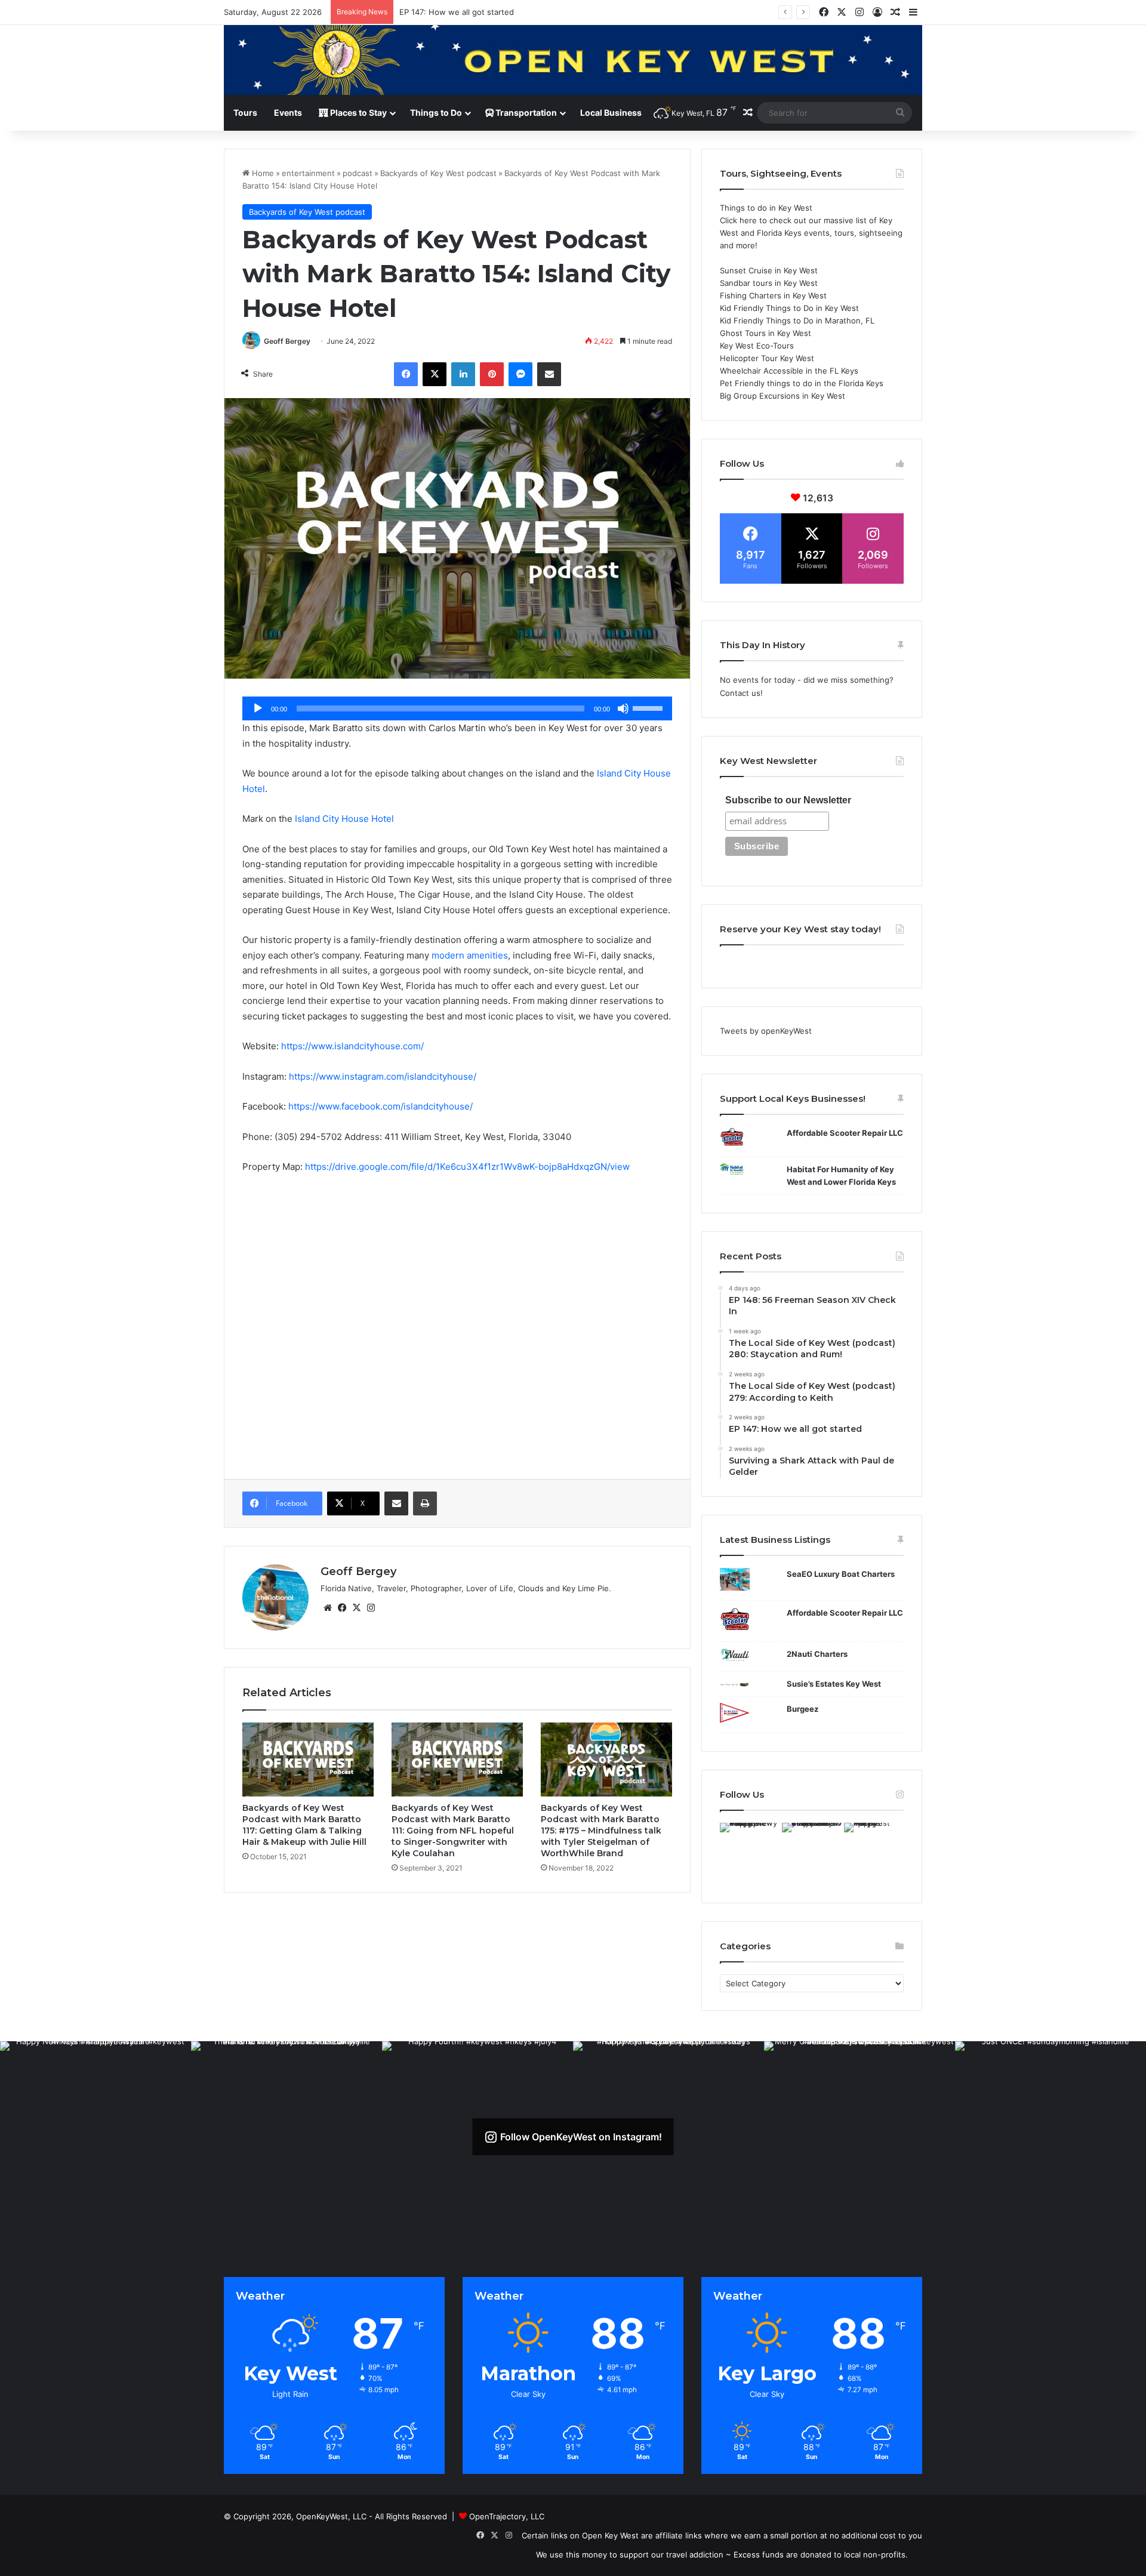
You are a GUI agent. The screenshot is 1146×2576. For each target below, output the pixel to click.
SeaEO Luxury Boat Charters (841, 1574)
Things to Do (436, 113)
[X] (435, 374)
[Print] (425, 1503)
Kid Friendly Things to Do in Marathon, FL (797, 321)
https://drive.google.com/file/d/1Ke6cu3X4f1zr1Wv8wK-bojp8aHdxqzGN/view (467, 1167)
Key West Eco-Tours (757, 346)
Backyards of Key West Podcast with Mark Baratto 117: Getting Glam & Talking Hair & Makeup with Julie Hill (304, 1825)
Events (288, 113)
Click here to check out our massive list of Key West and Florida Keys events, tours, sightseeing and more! (811, 233)
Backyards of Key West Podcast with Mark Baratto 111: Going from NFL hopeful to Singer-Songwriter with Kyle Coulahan (453, 1831)
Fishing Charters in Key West (773, 295)
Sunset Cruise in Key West (769, 270)
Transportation (525, 113)
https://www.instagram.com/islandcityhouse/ (383, 1076)
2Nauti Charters (817, 1654)
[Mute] (623, 708)
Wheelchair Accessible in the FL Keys (789, 371)
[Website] (328, 1608)
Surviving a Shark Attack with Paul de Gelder (482, 12)
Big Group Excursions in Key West (783, 396)
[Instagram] (371, 1608)
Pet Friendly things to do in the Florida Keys (802, 383)
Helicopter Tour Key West (767, 358)
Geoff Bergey (287, 341)
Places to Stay (358, 113)
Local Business (611, 113)
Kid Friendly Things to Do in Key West (789, 308)
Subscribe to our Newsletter (788, 800)
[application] (457, 708)
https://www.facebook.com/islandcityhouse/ (381, 1106)
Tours (245, 113)
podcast (358, 173)
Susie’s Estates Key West (834, 1684)
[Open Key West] (573, 60)
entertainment (308, 173)
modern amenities (470, 955)
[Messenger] (520, 374)
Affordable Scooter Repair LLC (845, 1133)
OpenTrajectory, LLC (507, 2516)
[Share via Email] (549, 374)
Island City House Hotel (344, 819)
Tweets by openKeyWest (766, 1031)
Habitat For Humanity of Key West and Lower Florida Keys (841, 1175)
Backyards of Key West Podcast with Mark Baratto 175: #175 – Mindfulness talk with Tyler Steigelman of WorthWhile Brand (601, 1831)
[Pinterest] (492, 374)
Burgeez (802, 1709)
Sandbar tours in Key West (769, 283)
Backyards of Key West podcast (438, 173)
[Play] (258, 708)
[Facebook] (406, 374)
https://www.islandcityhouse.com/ (352, 1046)
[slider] (649, 707)
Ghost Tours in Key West (765, 333)
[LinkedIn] (463, 374)
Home (262, 173)
